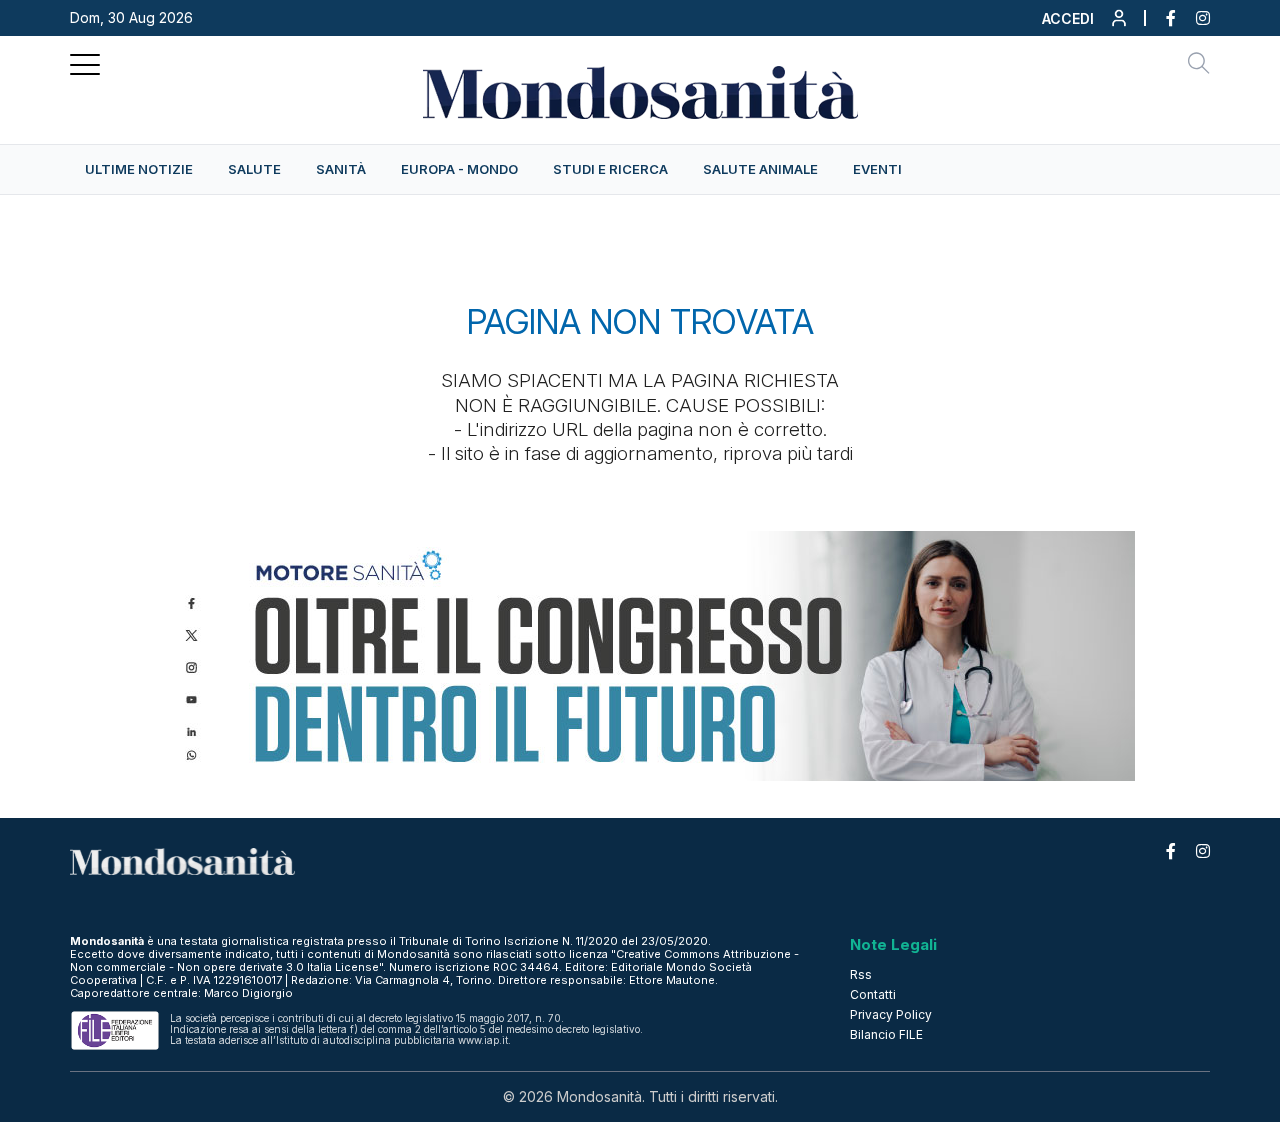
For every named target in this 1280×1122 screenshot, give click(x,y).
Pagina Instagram (1193, 18)
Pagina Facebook (1161, 18)
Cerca (1199, 66)
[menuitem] (139, 169)
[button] (1085, 23)
